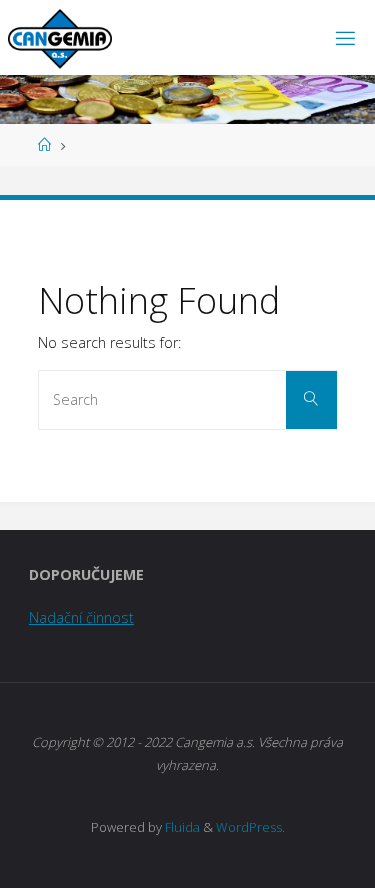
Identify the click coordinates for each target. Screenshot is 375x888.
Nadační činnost (81, 617)
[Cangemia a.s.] (60, 37)
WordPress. (250, 827)
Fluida (181, 827)
